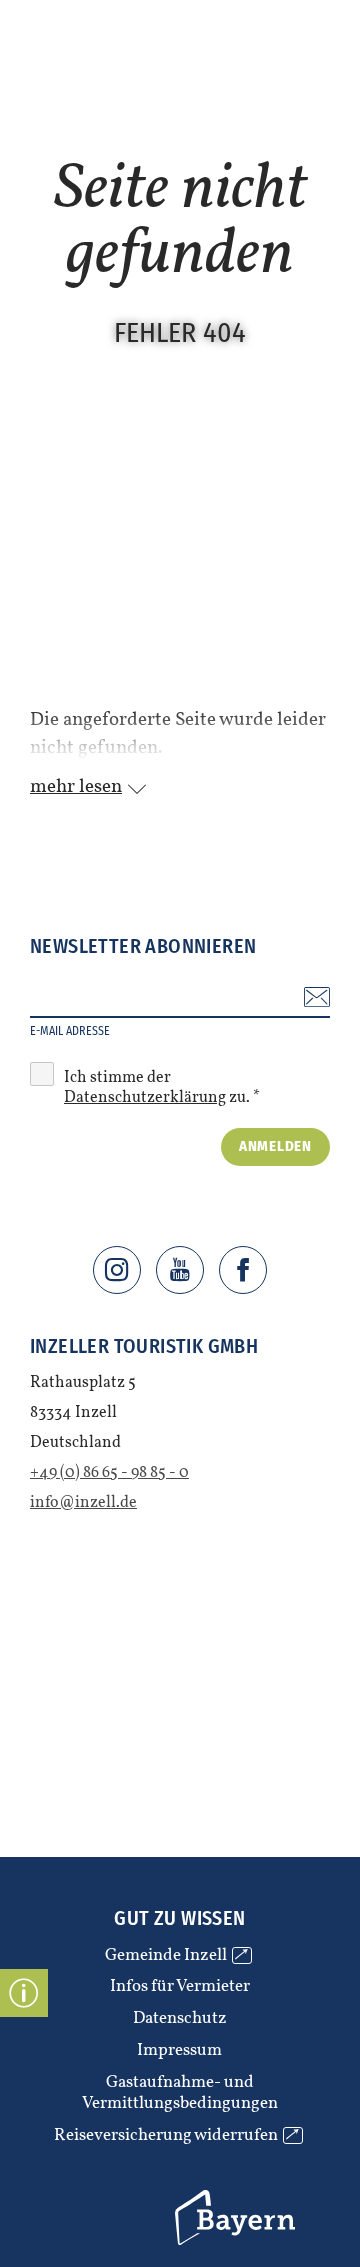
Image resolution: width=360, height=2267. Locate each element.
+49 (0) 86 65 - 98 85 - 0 (109, 1473)
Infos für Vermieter (180, 1987)
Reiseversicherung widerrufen (175, 2136)
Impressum (179, 2051)
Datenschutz (180, 2019)
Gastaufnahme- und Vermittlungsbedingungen (180, 2093)
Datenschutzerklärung (145, 1098)
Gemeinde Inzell (175, 1956)
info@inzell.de (83, 1503)
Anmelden (275, 1146)
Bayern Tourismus (202, 2194)
